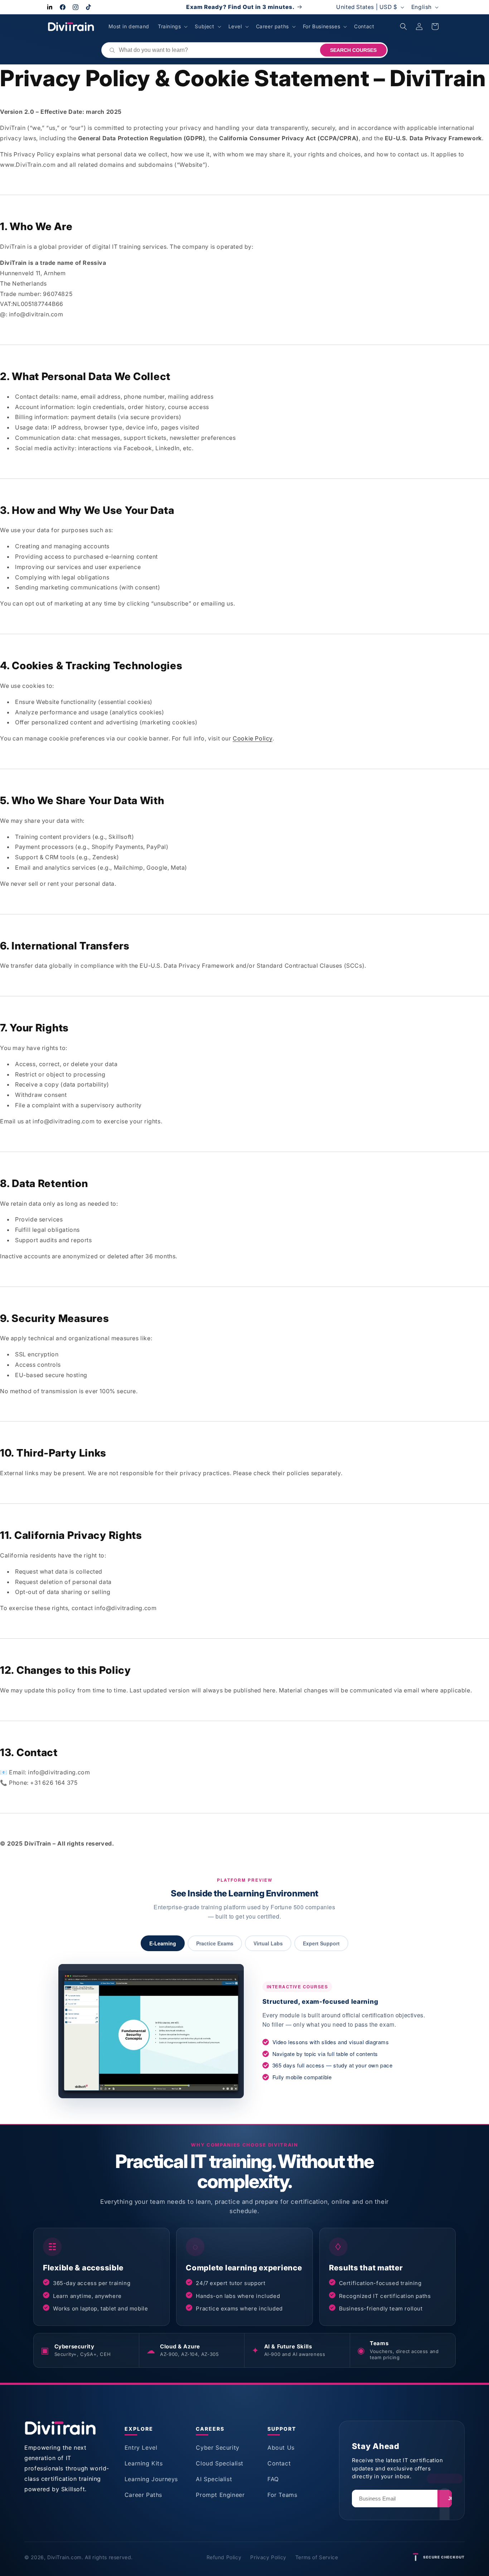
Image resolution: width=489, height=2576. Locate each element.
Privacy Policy (268, 2557)
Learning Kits (144, 2463)
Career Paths (143, 2495)
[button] (172, 26)
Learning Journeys (151, 2479)
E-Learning (163, 1943)
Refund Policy (224, 2557)
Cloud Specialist (220, 2463)
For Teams (282, 2495)
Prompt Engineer (220, 2495)
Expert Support (321, 1943)
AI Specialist (214, 2479)
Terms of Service (317, 2557)
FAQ (273, 2479)
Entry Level (141, 2448)
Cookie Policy (253, 738)
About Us (281, 2448)
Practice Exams (215, 1943)
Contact (279, 2463)
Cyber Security (217, 2448)
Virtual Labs (268, 1943)
